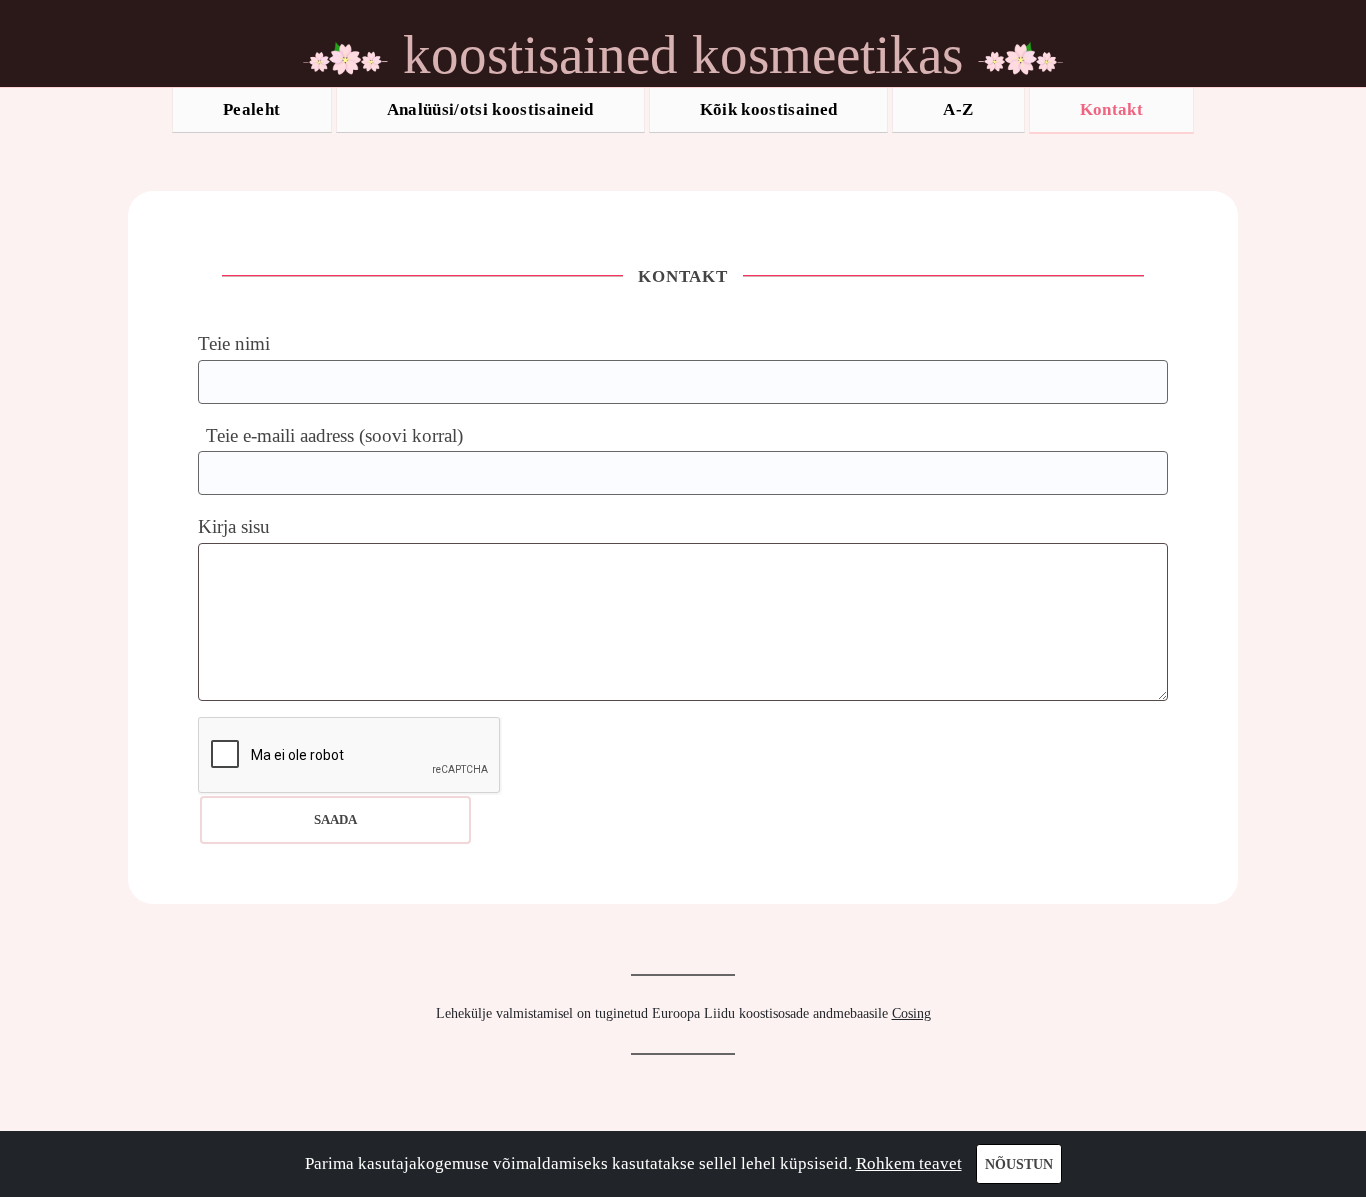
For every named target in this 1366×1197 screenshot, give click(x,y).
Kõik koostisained (769, 109)
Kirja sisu (234, 526)
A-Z (958, 109)
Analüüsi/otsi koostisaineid (490, 109)
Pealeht (251, 109)
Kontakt (1111, 109)
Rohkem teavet (909, 1163)
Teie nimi (234, 343)
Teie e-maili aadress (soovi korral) (334, 435)
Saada (335, 819)
